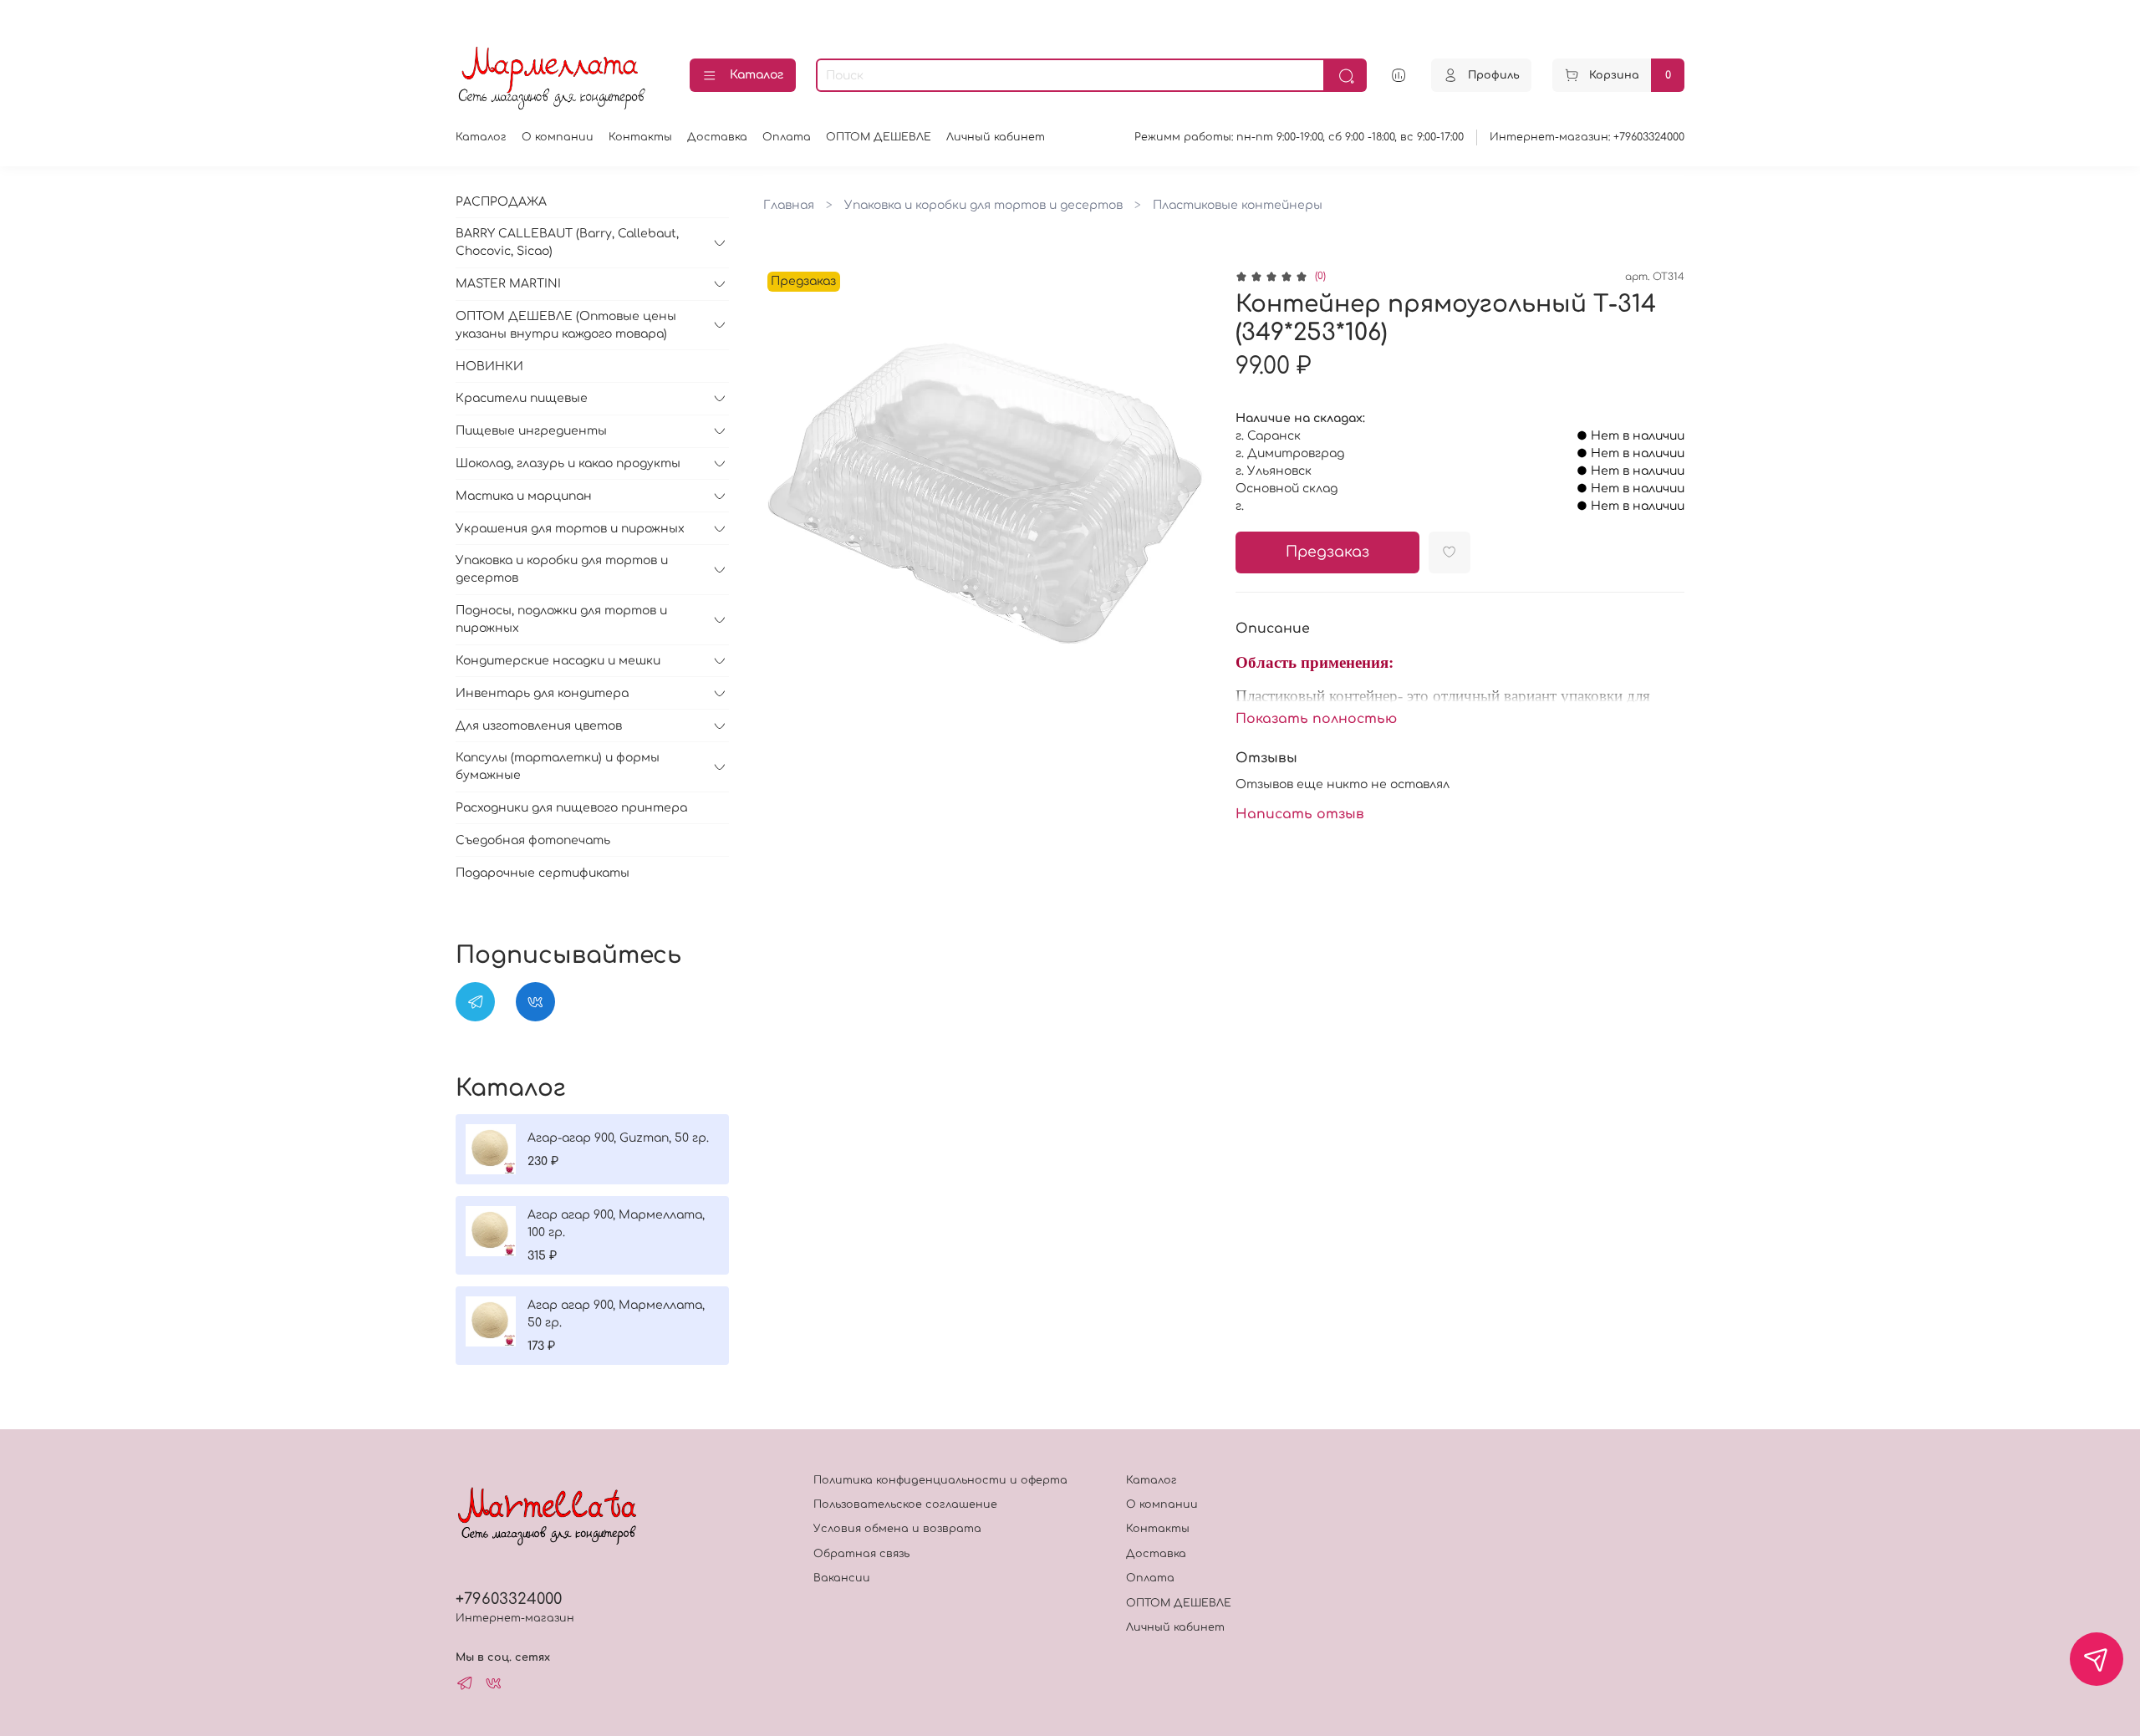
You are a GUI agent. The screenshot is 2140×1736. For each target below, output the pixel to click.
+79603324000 (509, 1599)
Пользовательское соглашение (905, 1504)
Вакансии (842, 1578)
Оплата (787, 137)
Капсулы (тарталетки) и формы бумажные (558, 766)
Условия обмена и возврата (897, 1529)
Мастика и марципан (524, 496)
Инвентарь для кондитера (542, 693)
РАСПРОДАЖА (501, 202)
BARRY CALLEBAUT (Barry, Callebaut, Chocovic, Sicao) (567, 242)
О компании (558, 137)
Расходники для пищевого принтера (571, 808)
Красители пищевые (522, 398)
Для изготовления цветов (539, 726)
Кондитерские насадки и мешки (558, 661)
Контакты (640, 137)
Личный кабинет (996, 137)
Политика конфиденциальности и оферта (940, 1480)
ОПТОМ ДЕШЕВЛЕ (879, 137)
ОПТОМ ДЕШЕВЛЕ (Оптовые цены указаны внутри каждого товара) (566, 325)
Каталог (757, 75)
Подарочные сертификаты (543, 873)
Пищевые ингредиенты (531, 431)
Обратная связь (861, 1554)
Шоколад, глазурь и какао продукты (568, 463)
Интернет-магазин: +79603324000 (1587, 137)
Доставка (717, 137)
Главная (789, 205)
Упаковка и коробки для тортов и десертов (983, 205)
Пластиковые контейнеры (1238, 205)
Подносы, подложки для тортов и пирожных (561, 619)
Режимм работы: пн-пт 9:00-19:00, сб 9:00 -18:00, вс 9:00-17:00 (1299, 137)
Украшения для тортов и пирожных (570, 529)
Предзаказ (1327, 552)
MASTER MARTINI (508, 284)
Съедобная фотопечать (533, 840)
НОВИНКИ (489, 367)
